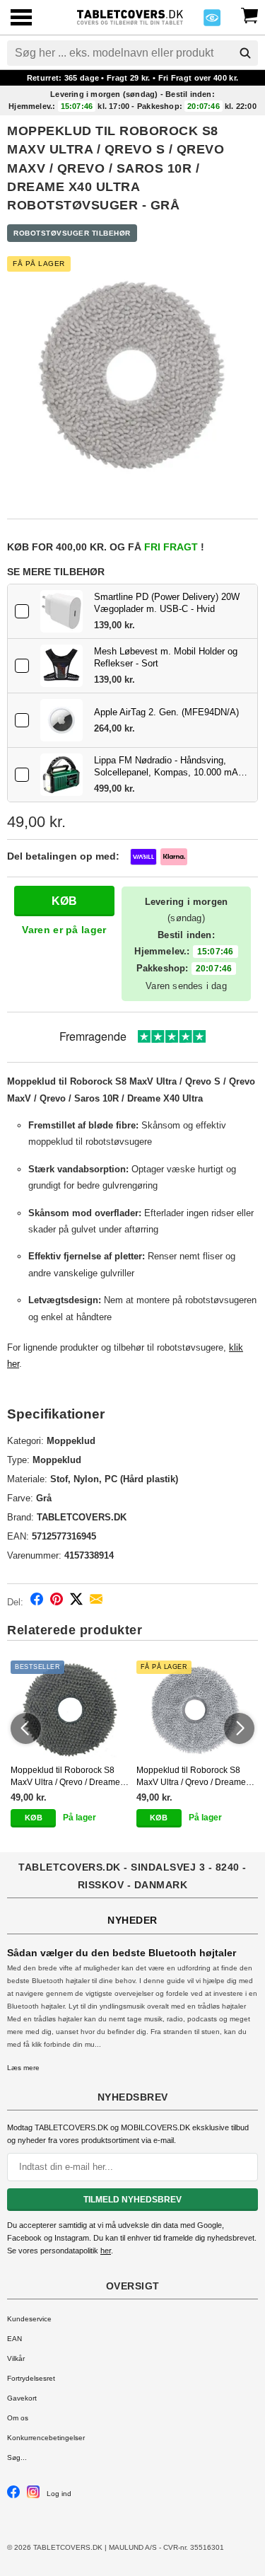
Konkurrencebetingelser (46, 2438)
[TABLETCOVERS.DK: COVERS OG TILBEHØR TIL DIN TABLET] (130, 16)
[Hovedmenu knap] (21, 19)
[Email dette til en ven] (96, 1601)
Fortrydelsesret (31, 2378)
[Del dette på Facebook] (37, 1601)
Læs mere (23, 2068)
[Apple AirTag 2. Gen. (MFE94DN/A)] (61, 720)
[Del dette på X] (76, 1601)
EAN (14, 2339)
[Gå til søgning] (245, 53)
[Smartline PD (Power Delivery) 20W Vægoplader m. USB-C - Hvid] (61, 611)
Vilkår (16, 2358)
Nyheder (132, 1920)
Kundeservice (29, 2319)
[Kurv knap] (249, 14)
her (106, 2251)
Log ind (59, 2494)
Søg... (17, 2457)
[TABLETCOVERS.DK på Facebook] (13, 2496)
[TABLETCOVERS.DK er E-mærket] (212, 22)
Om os (18, 2418)
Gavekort (22, 2398)
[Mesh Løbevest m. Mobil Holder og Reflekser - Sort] (61, 666)
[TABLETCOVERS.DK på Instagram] (33, 2496)
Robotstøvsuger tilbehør (72, 233)
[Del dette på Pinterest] (57, 1601)
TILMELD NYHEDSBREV (132, 2200)
